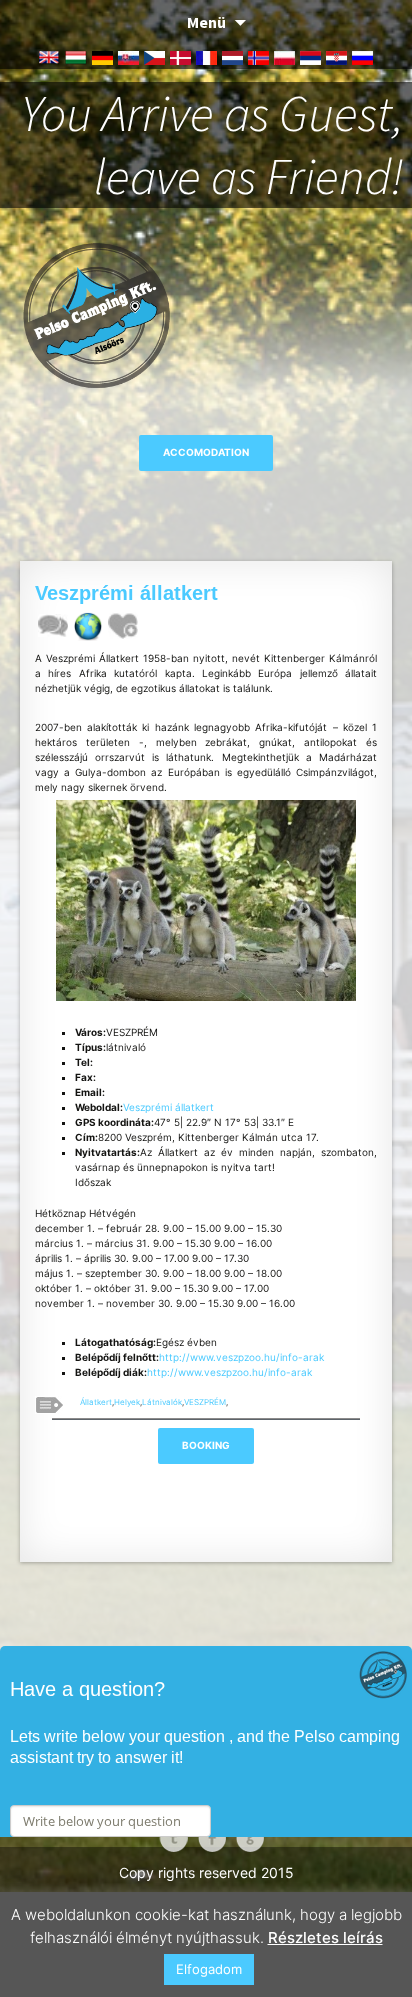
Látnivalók (162, 1402)
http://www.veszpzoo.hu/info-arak (241, 1357)
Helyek (127, 1402)
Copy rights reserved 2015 (206, 1872)
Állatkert (96, 1402)
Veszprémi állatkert (168, 1107)
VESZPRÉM (205, 1402)
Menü (206, 22)
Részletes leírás (325, 1937)
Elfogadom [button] (209, 1969)
